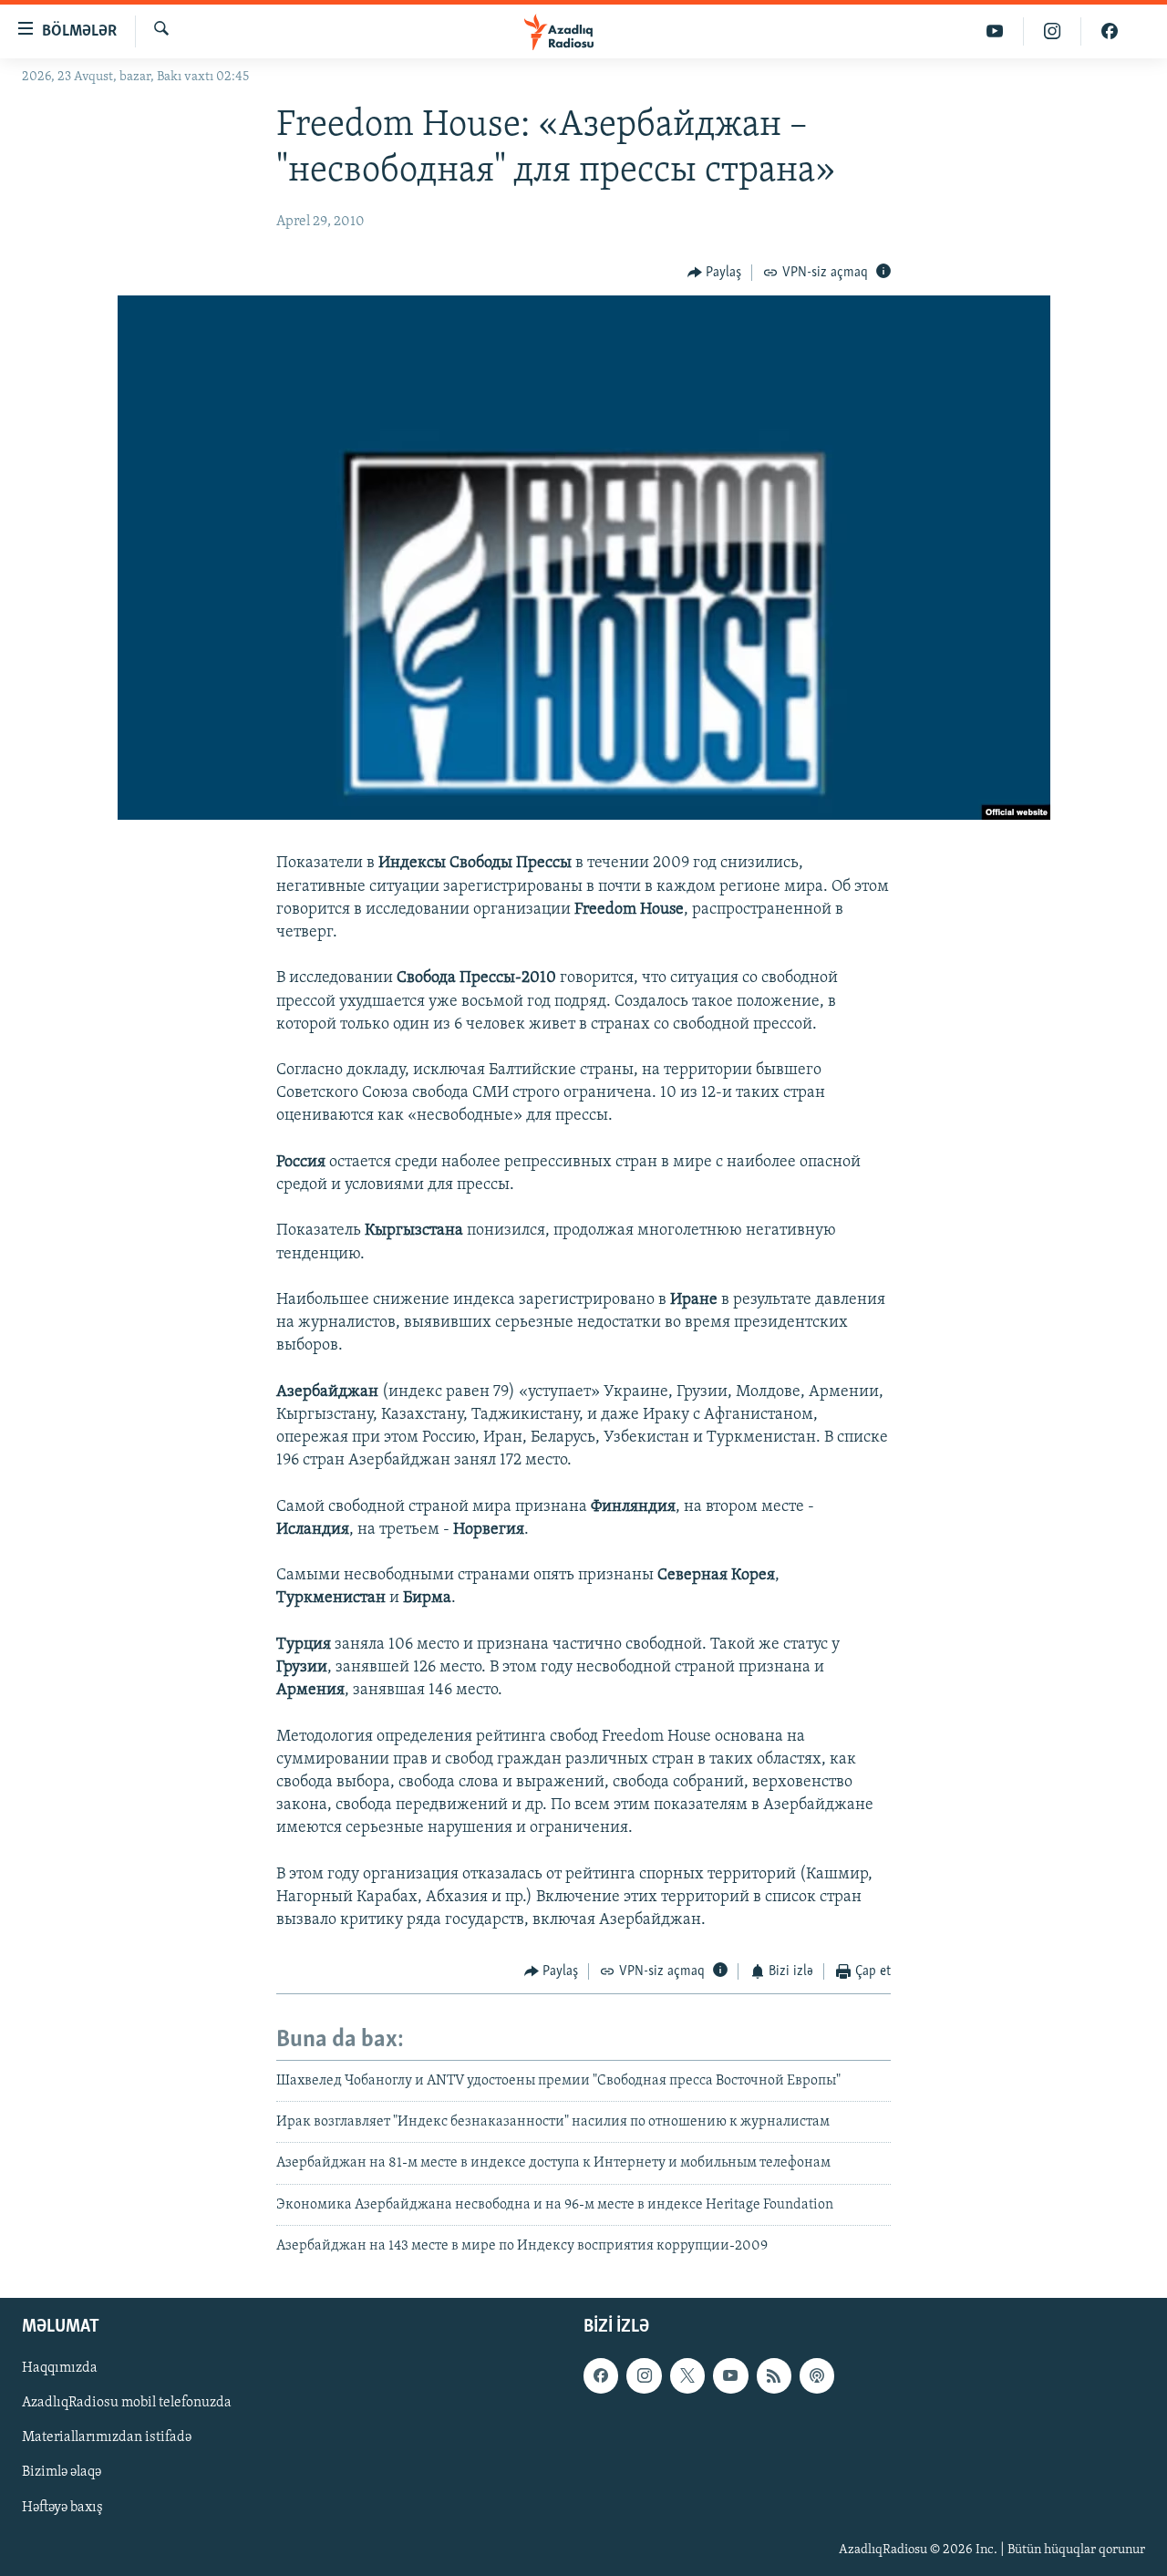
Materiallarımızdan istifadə (107, 2437)
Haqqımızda (60, 2368)
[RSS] (774, 2375)
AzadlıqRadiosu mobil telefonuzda (127, 2403)
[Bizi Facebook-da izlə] (1110, 31)
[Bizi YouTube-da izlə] (995, 31)
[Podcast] (817, 2375)
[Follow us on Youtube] (730, 2375)
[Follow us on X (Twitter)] (687, 2375)
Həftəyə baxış (62, 2507)
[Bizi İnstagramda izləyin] (1053, 31)
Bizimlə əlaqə (62, 2472)
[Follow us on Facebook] (601, 2375)
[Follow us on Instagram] (644, 2375)
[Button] (715, 273)
